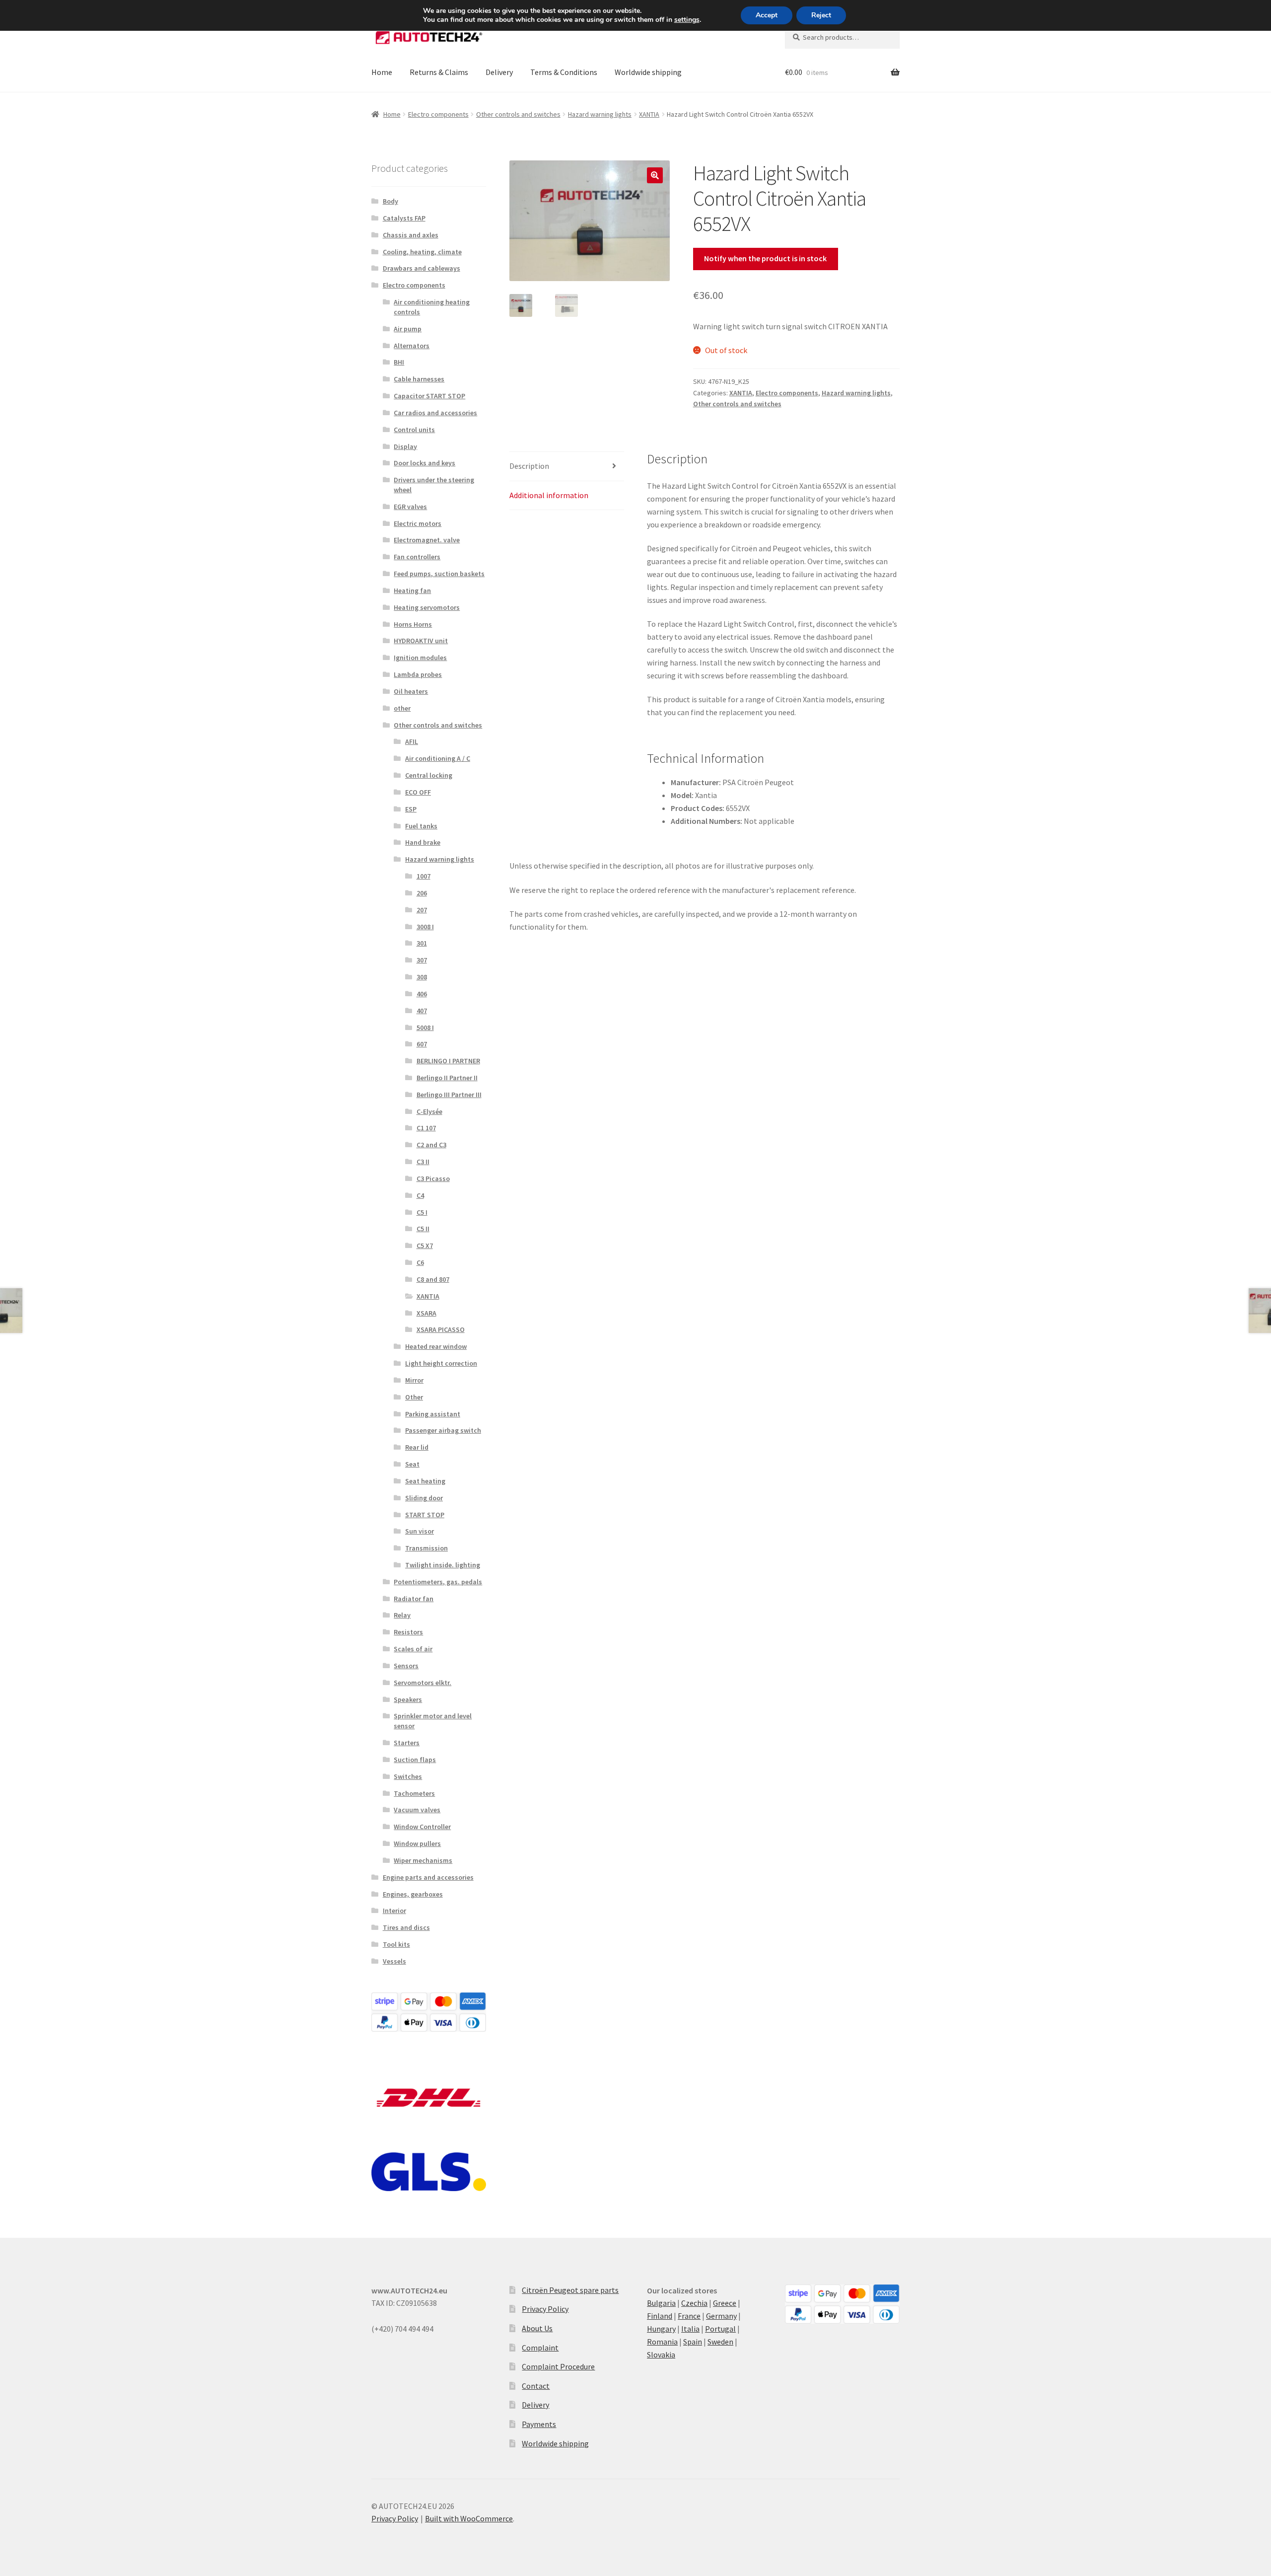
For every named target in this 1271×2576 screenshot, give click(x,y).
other (402, 708)
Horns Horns (413, 624)
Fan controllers (417, 557)
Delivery (499, 72)
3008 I (425, 927)
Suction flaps (415, 1760)
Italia (690, 2329)
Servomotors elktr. (423, 1683)
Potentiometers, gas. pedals (438, 1582)
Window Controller (422, 1827)
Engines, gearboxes (413, 1894)
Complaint (540, 2348)
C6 (420, 1262)
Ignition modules (420, 658)
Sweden (720, 2342)
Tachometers (414, 1793)
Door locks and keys (424, 463)
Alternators (412, 346)
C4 (420, 1195)
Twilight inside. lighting (443, 1565)
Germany (721, 2316)
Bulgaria (661, 2303)
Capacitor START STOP (429, 396)
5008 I (425, 1028)
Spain (693, 2342)
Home (382, 72)
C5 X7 (425, 1246)
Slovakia (661, 2355)
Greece (725, 2303)
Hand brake (423, 842)
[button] (655, 175)
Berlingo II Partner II (447, 1078)
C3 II (423, 1162)
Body (390, 201)
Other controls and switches (518, 114)
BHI (399, 362)
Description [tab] (529, 466)
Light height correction (441, 1363)
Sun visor (420, 1531)
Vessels (394, 1961)
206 (422, 893)
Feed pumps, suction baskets (439, 574)
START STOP (425, 1515)
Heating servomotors (427, 607)
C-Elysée (429, 1111)
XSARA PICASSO (441, 1329)
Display (405, 446)
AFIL (412, 741)
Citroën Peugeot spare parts (570, 2290)
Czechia (694, 2303)
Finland (660, 2316)
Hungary (661, 2329)
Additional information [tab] (549, 495)
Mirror (414, 1380)
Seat (412, 1464)
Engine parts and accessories (428, 1877)
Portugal (720, 2329)
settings (687, 20)
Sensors (406, 1666)
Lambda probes (418, 674)
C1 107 (426, 1128)
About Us (537, 2328)
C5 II (423, 1229)
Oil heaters (411, 691)
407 (422, 1011)
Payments (539, 2424)
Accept (767, 15)
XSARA (426, 1313)
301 (422, 943)
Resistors (408, 1632)
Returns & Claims (439, 72)
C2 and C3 (431, 1145)
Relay (402, 1615)
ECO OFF (418, 792)
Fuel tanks (421, 826)
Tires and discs (406, 1927)
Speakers (408, 1699)
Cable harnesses (419, 379)
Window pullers (417, 1843)
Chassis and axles (411, 235)
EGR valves (410, 507)
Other (414, 1397)
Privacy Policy (545, 2309)
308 (422, 977)
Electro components (438, 114)
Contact (536, 2386)
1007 (424, 876)
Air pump (408, 329)
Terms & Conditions (564, 72)
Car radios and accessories (435, 413)
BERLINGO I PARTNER (448, 1061)
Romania (662, 2342)
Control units (414, 430)
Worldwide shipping (648, 72)
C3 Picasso (433, 1178)
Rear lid (417, 1447)
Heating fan (412, 590)
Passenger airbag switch (443, 1430)
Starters (407, 1743)
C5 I (422, 1212)
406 (422, 994)
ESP (411, 809)
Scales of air (413, 1649)
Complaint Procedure (558, 2366)
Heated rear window (436, 1346)
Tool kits (396, 1944)
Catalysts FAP (404, 218)
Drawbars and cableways (422, 268)
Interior (394, 1911)
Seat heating (425, 1481)
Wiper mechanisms (423, 1860)
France (689, 2316)
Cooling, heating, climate (422, 252)
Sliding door (424, 1498)
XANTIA (649, 114)
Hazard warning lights (600, 114)
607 (422, 1044)
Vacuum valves (417, 1810)
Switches (408, 1776)
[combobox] (842, 37)
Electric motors (418, 523)
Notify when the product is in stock (765, 258)
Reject (821, 15)
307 (422, 960)
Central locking (429, 775)
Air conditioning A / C (438, 758)
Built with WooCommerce (469, 2518)
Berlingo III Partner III (449, 1095)
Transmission (426, 1548)
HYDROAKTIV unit (421, 641)
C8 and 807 (433, 1279)
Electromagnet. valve (427, 540)
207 (422, 910)
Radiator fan (414, 1599)
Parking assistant (433, 1414)
